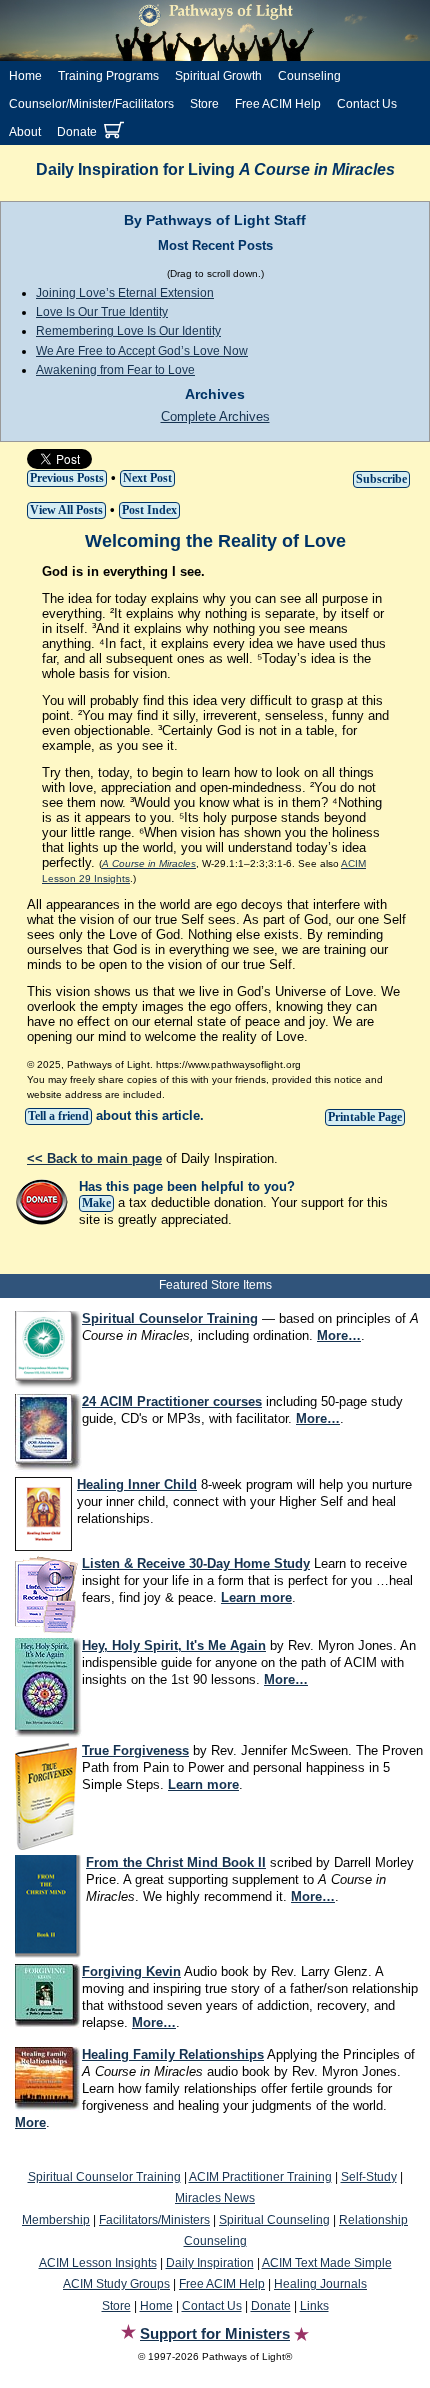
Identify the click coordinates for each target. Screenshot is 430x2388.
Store (204, 104)
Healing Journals (320, 2284)
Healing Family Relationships (173, 2054)
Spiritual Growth (218, 76)
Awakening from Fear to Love (115, 370)
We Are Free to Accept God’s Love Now (142, 351)
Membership (56, 2220)
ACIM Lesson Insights (98, 2263)
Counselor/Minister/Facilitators (91, 104)
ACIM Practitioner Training (260, 2177)
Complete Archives (215, 416)
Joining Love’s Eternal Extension (125, 293)
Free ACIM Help (278, 104)
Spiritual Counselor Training (104, 2177)
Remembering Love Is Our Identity (128, 331)
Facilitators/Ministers (154, 2220)
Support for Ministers (215, 2333)
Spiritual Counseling (274, 2220)
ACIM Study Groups (116, 2284)
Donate (77, 132)
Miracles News (215, 2198)
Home (25, 76)
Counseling (309, 76)
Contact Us (367, 104)
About (25, 132)
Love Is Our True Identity (102, 312)
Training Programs (108, 76)
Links (314, 2306)
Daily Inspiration (210, 2263)
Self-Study (369, 2177)
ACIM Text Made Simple (327, 2263)
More (30, 2122)
